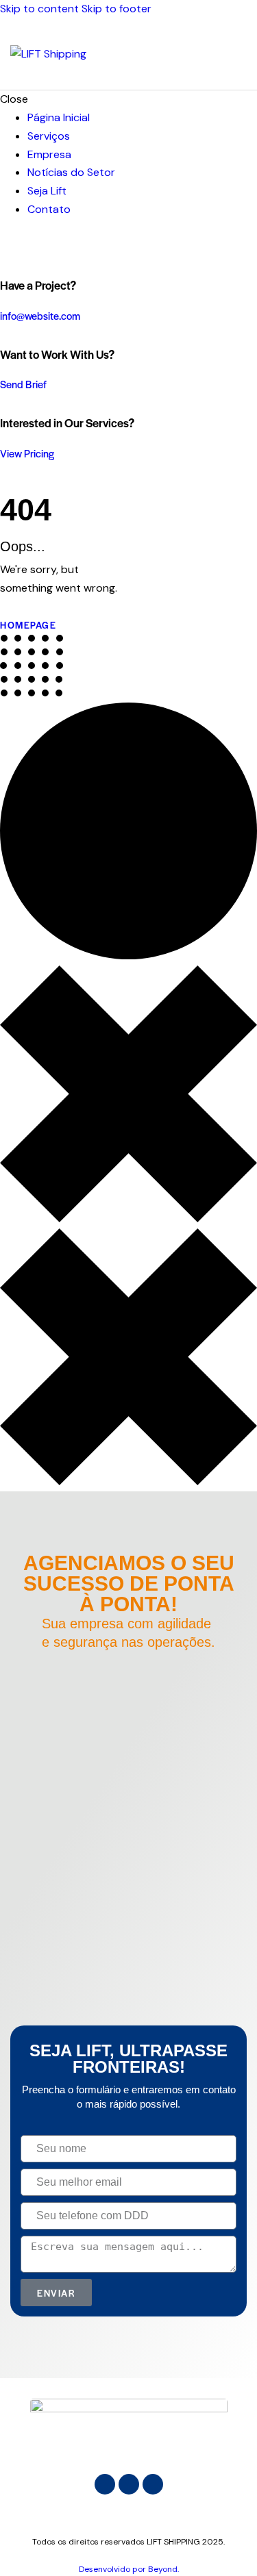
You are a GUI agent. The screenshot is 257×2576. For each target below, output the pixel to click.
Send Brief (23, 384)
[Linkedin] (129, 2484)
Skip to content (39, 9)
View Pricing (27, 453)
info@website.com (40, 315)
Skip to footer (117, 9)
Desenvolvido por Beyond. (129, 2569)
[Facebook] (153, 2484)
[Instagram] (105, 2484)
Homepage (28, 625)
